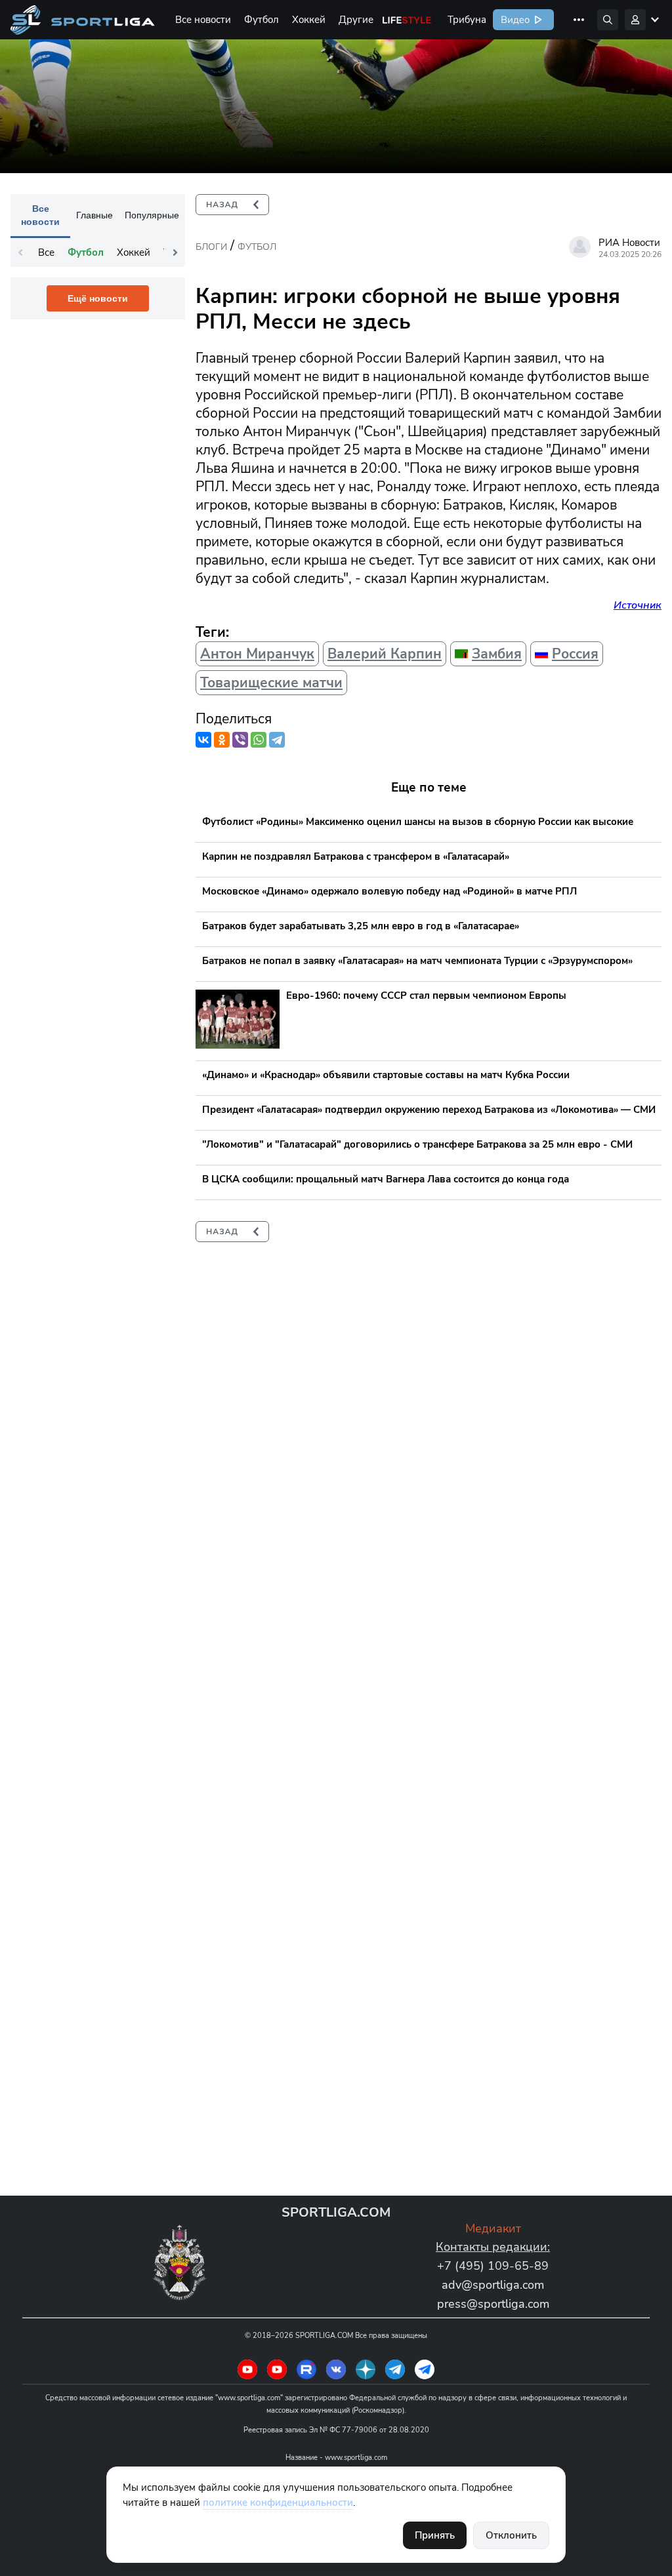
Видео (514, 20)
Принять (435, 2535)
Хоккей (309, 20)
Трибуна (467, 20)
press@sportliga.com (493, 2304)
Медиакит (493, 2228)
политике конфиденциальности (278, 2503)
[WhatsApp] (259, 740)
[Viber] (240, 740)
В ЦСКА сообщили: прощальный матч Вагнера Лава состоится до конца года (386, 1179)
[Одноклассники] (222, 740)
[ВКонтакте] (203, 740)
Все (46, 252)
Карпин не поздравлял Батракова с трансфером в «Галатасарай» (356, 856)
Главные (94, 215)
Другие (356, 20)
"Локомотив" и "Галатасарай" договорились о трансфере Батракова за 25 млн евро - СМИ (417, 1144)
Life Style (407, 20)
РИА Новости (629, 243)
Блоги (211, 247)
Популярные (152, 215)
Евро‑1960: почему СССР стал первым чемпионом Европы (426, 996)
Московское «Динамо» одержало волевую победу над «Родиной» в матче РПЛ (389, 891)
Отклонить (511, 2535)
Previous (20, 252)
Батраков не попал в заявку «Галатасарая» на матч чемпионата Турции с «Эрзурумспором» (417, 961)
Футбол (262, 20)
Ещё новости (98, 298)
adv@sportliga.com (493, 2285)
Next (175, 252)
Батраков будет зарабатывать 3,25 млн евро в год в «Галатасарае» (361, 926)
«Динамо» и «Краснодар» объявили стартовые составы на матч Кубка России (386, 1075)
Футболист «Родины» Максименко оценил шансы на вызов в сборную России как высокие (418, 822)
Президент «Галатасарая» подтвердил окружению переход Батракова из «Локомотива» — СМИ (429, 1110)
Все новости (203, 20)
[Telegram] (277, 740)
